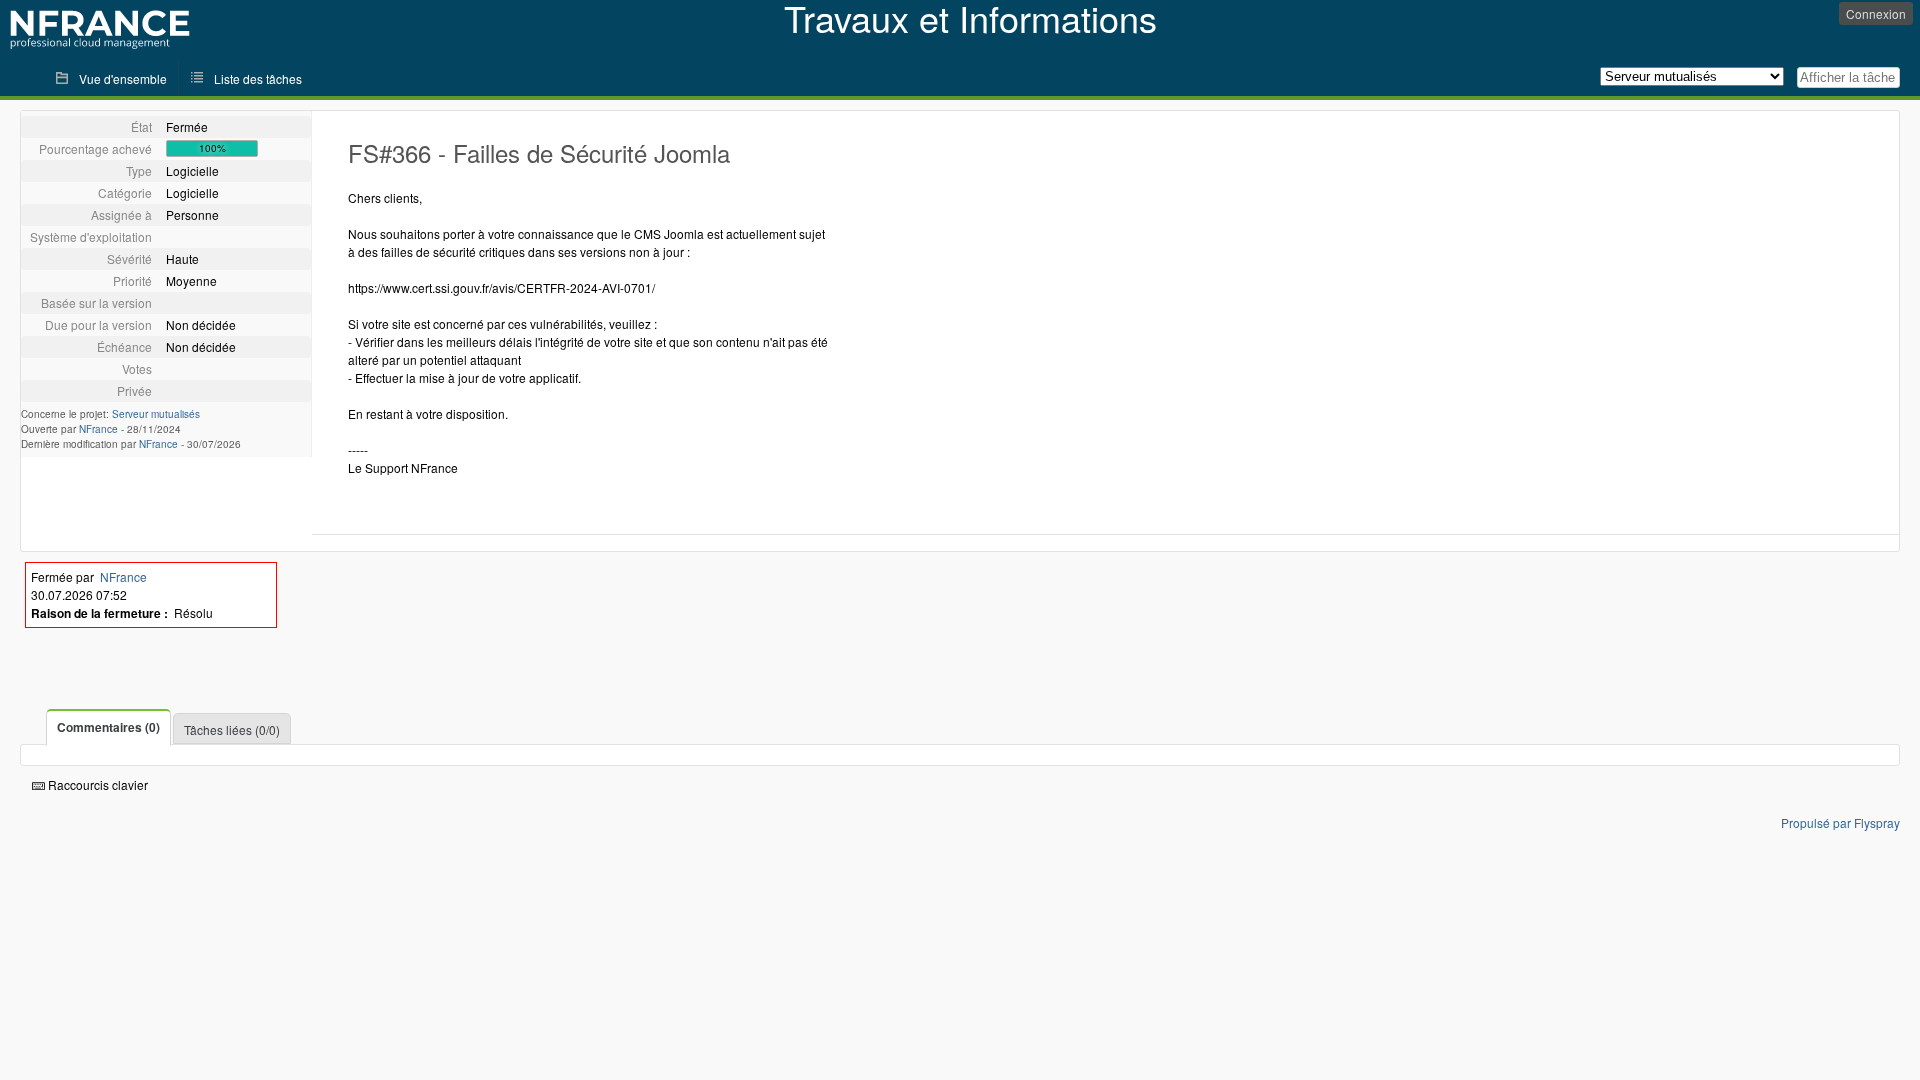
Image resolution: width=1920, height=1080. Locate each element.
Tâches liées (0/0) (232, 729)
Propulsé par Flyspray (1840, 822)
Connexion (1876, 13)
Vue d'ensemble (123, 78)
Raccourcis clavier (96, 784)
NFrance (98, 429)
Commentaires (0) (108, 727)
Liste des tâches (258, 78)
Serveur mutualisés (156, 414)
